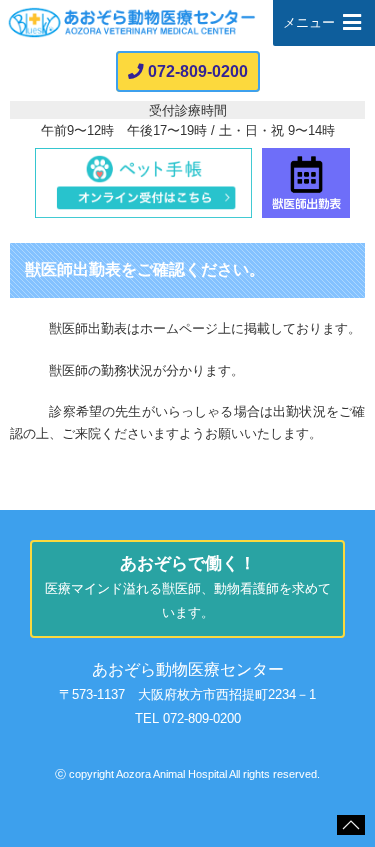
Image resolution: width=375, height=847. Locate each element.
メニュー (309, 22)
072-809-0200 (198, 71)
